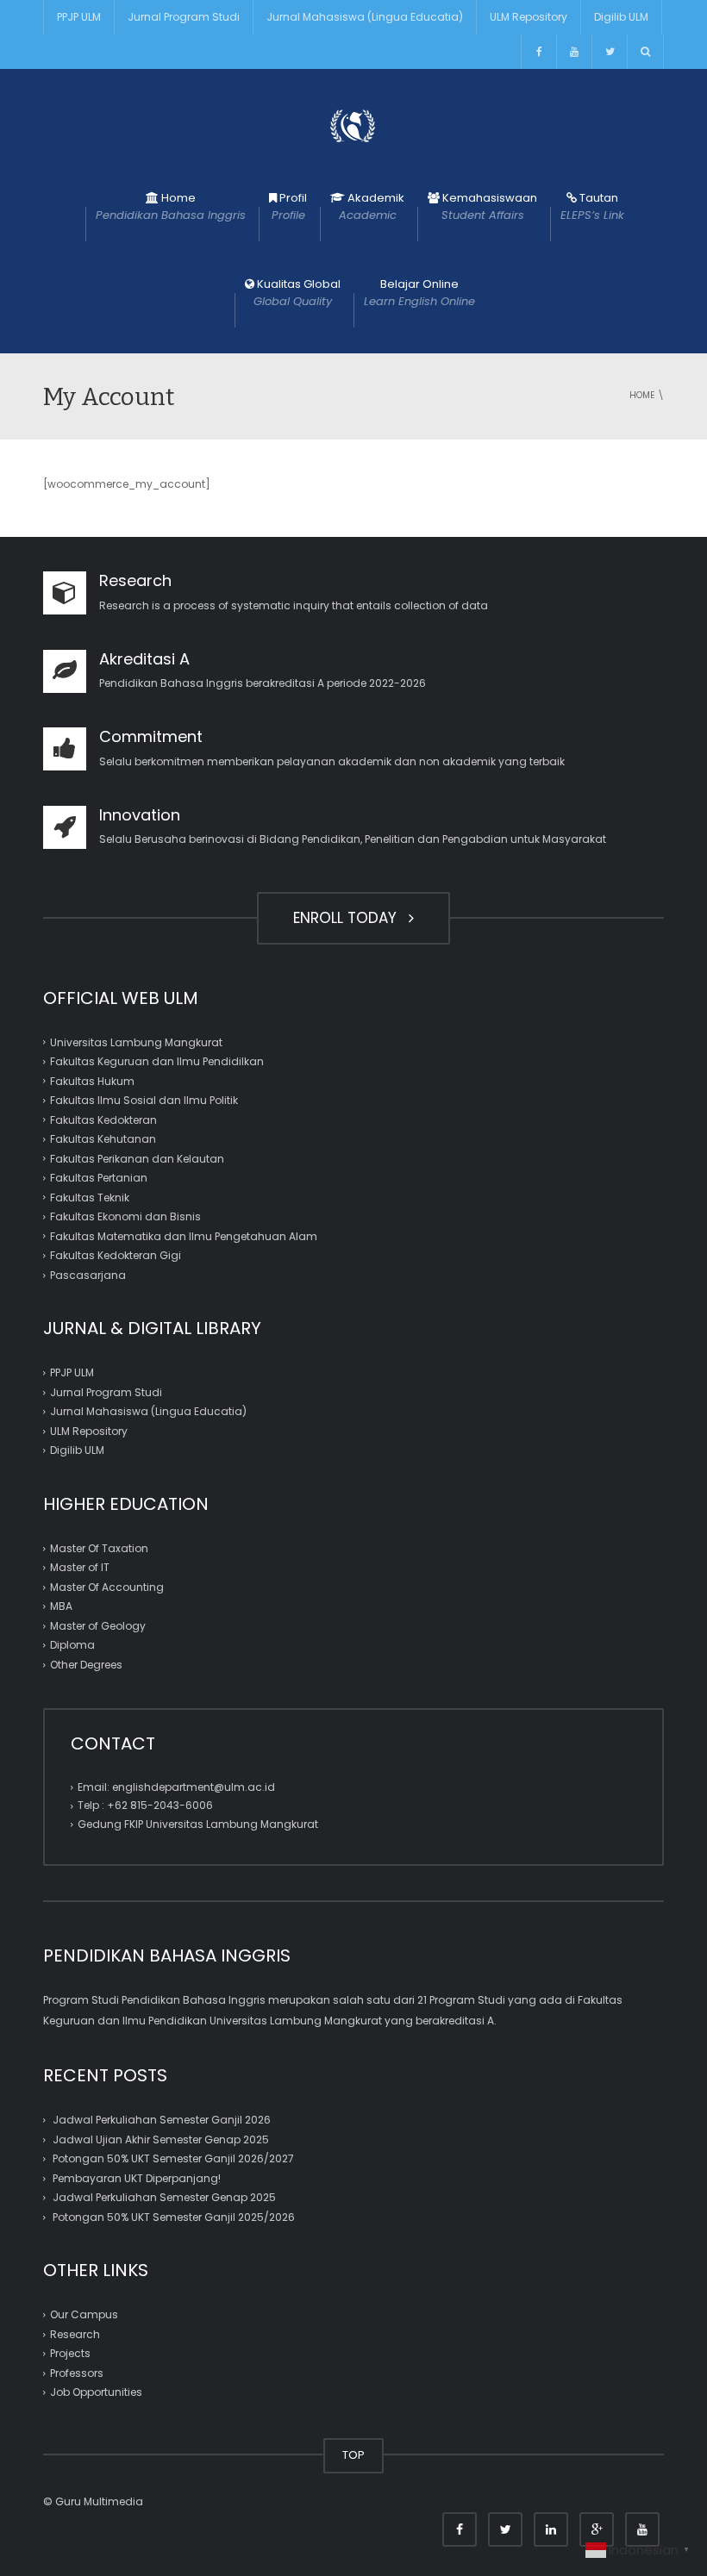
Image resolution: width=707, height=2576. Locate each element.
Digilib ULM (621, 17)
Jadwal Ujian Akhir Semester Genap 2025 (161, 2139)
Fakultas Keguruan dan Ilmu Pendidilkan (157, 1061)
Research (75, 2334)
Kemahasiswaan (488, 206)
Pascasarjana (88, 1275)
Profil (290, 206)
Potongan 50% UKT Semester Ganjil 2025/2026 (174, 2217)
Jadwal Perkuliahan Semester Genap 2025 (164, 2197)
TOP (353, 2455)
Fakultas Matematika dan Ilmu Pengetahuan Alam (184, 1236)
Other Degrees (86, 1665)
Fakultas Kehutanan (103, 1139)
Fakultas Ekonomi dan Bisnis (125, 1216)
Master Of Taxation (99, 1548)
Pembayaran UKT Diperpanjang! (137, 2178)
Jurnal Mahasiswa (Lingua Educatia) (365, 17)
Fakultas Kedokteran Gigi (116, 1255)
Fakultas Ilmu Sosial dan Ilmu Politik (144, 1100)
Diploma (72, 1645)
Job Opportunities (96, 2392)
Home (171, 206)
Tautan (592, 206)
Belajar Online (419, 293)
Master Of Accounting (107, 1587)
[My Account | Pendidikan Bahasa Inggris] (353, 125)
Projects (70, 2353)
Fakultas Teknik (90, 1198)
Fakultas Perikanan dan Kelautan (137, 1159)
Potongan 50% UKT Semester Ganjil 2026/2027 (173, 2158)
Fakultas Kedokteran (103, 1120)
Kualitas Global (297, 293)
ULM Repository (529, 17)
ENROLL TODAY (349, 918)
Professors (77, 2373)
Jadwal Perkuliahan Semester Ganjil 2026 (162, 2120)
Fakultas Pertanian (99, 1178)
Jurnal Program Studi (184, 17)
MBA (61, 1606)
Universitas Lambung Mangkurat (136, 1042)
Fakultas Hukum (92, 1081)
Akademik (372, 206)
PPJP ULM (79, 17)
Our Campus (84, 2314)
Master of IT (80, 1567)
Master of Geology (98, 1626)
